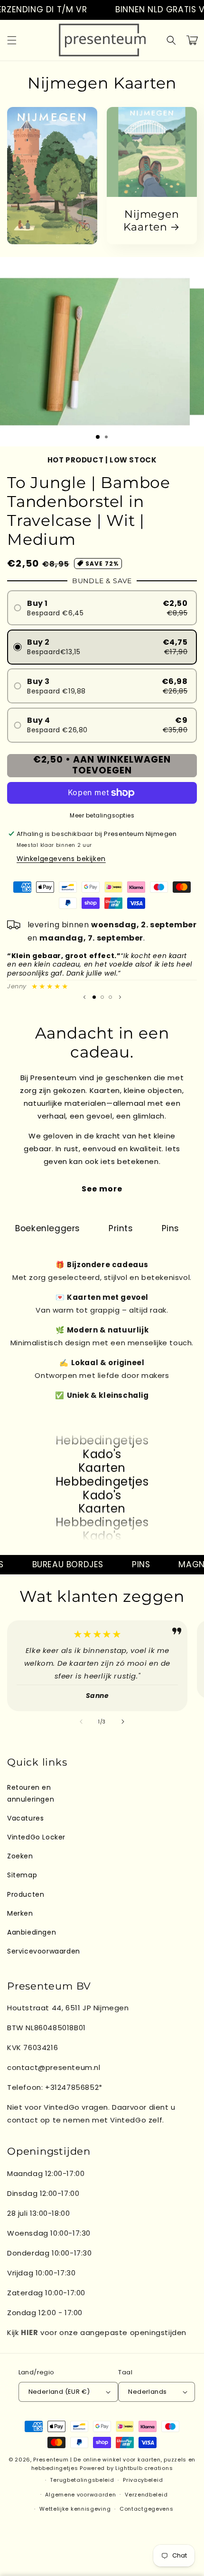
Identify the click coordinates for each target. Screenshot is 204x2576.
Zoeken (20, 1856)
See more (102, 1189)
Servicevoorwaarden (44, 1951)
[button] (12, 40)
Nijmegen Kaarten (151, 221)
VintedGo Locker (36, 1837)
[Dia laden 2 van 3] (102, 997)
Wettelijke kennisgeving (75, 2509)
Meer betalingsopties (102, 815)
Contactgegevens (147, 2509)
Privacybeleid (143, 2480)
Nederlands (147, 2392)
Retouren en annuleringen (31, 1793)
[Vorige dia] (84, 997)
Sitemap (22, 1875)
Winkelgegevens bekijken (61, 859)
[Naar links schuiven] (81, 1722)
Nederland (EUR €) (59, 2392)
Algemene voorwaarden (80, 2495)
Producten (26, 1894)
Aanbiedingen (32, 1932)
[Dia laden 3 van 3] (110, 997)
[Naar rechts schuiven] (123, 1722)
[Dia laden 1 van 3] (98, 437)
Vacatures (25, 1818)
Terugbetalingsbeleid (82, 2480)
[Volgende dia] (120, 997)
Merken (20, 1913)
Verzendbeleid (146, 2495)
